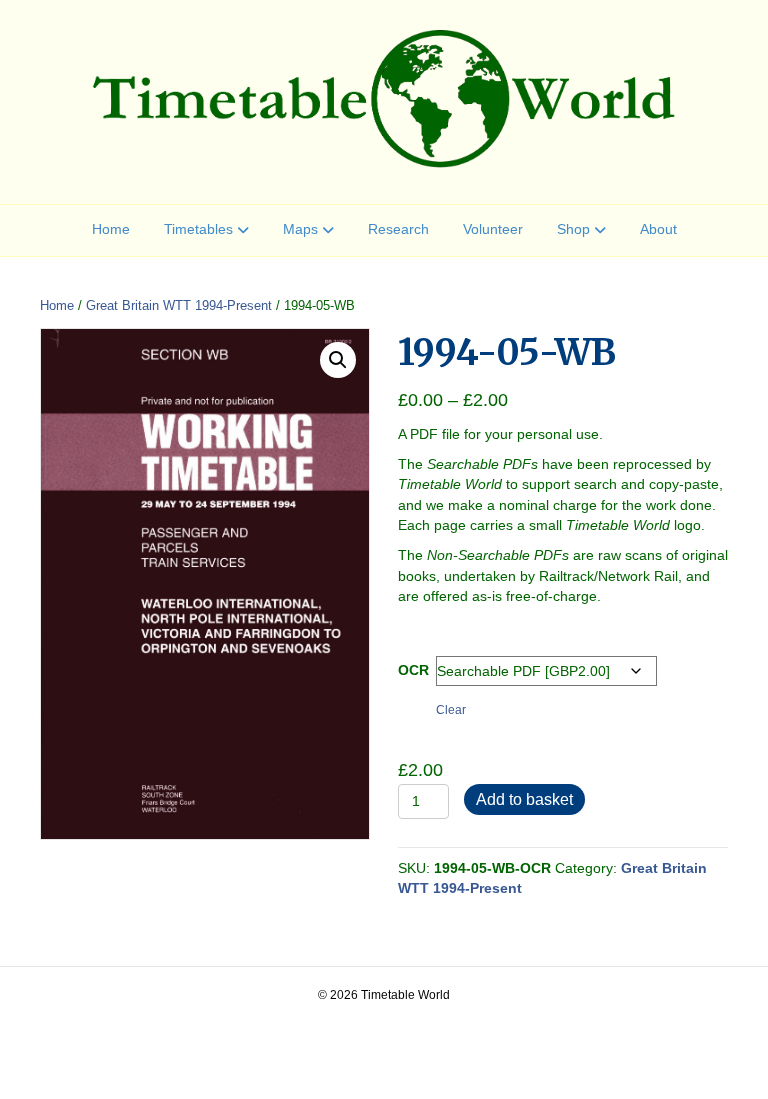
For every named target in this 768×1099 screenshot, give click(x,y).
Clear (451, 709)
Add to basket (524, 799)
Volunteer (493, 229)
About (658, 229)
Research (398, 229)
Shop (573, 229)
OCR (413, 670)
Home (111, 229)
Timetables (198, 229)
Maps (300, 229)
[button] (338, 360)
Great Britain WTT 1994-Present (179, 305)
